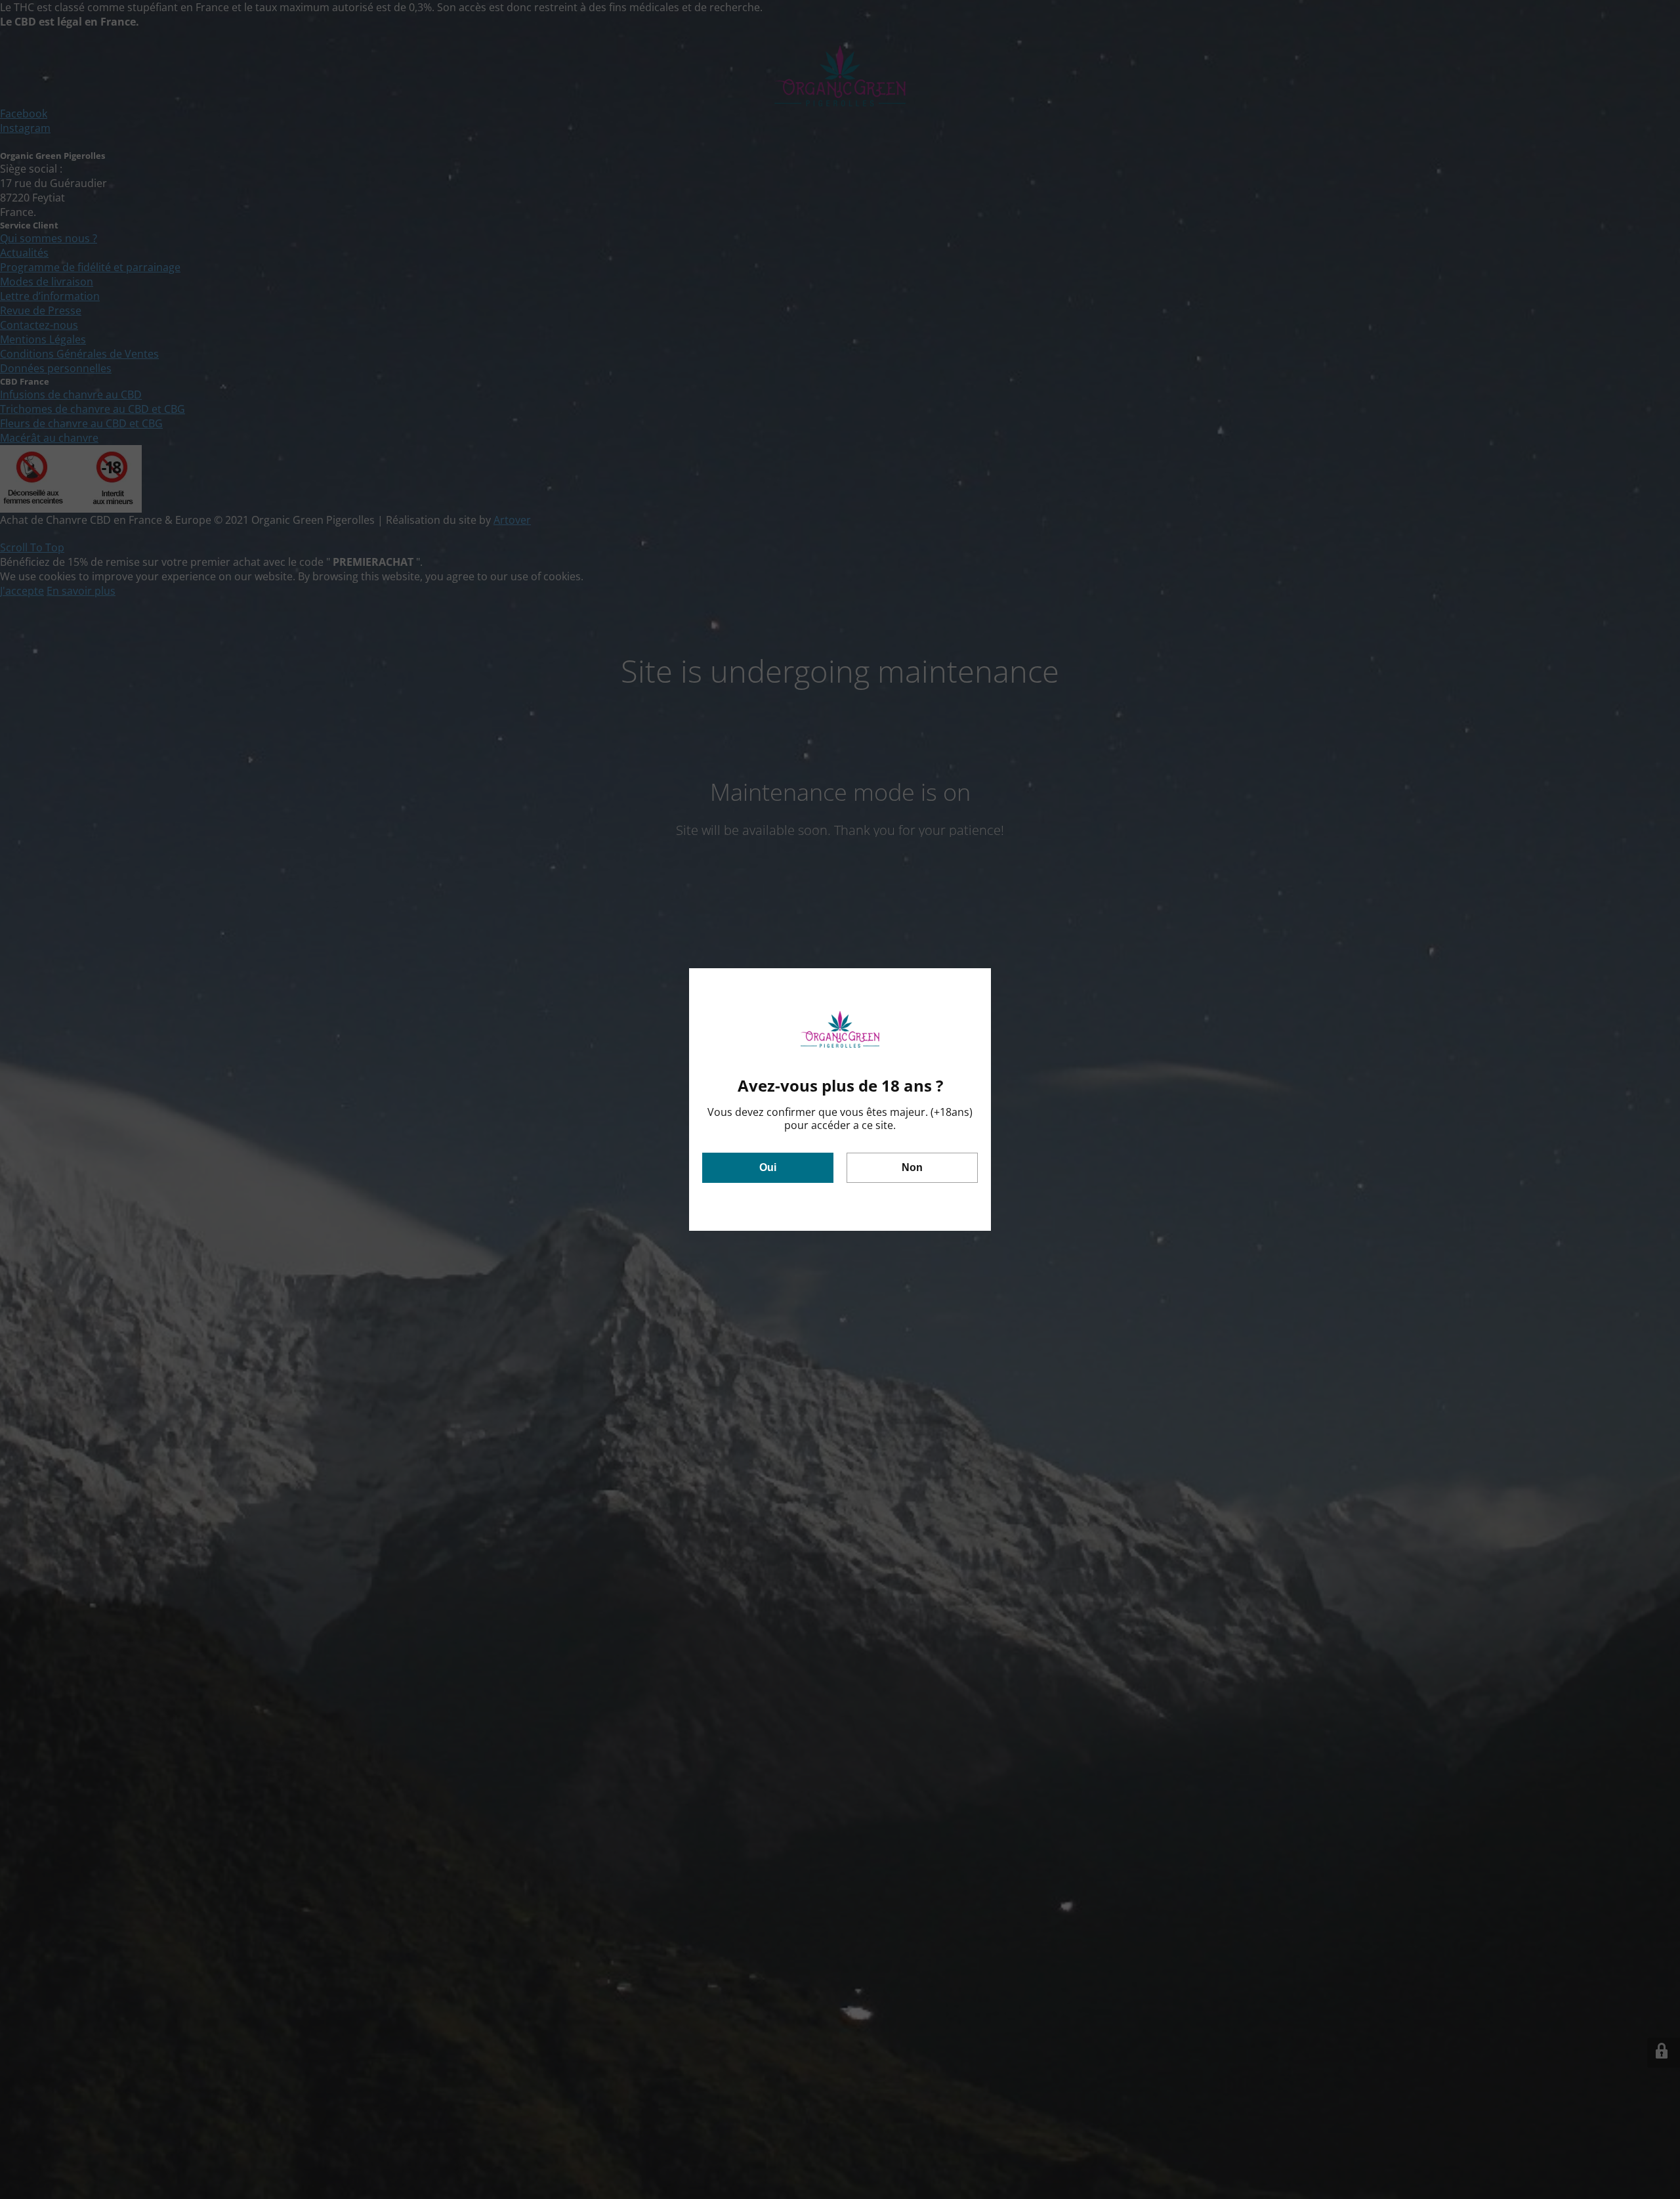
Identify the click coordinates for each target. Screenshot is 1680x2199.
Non (912, 1167)
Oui (768, 1167)
